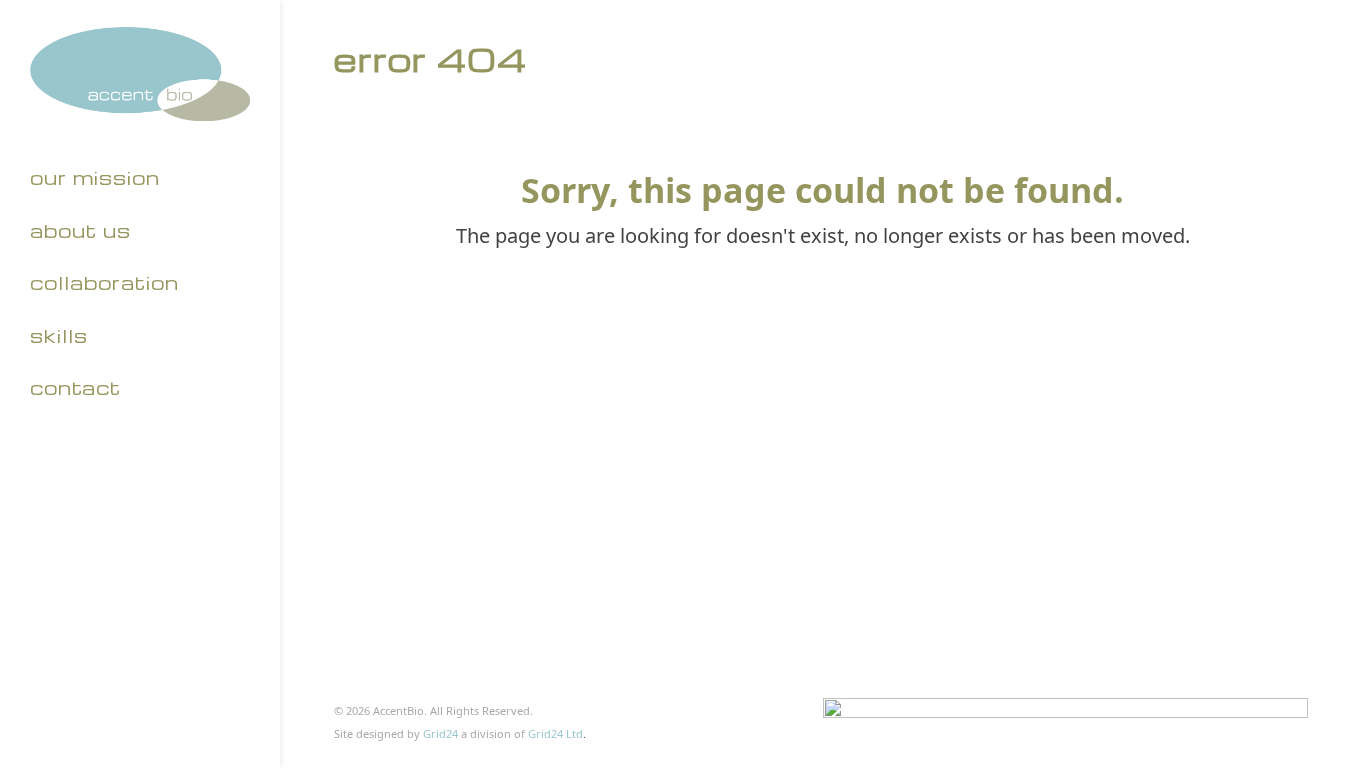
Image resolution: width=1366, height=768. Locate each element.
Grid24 (440, 733)
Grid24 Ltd (555, 733)
